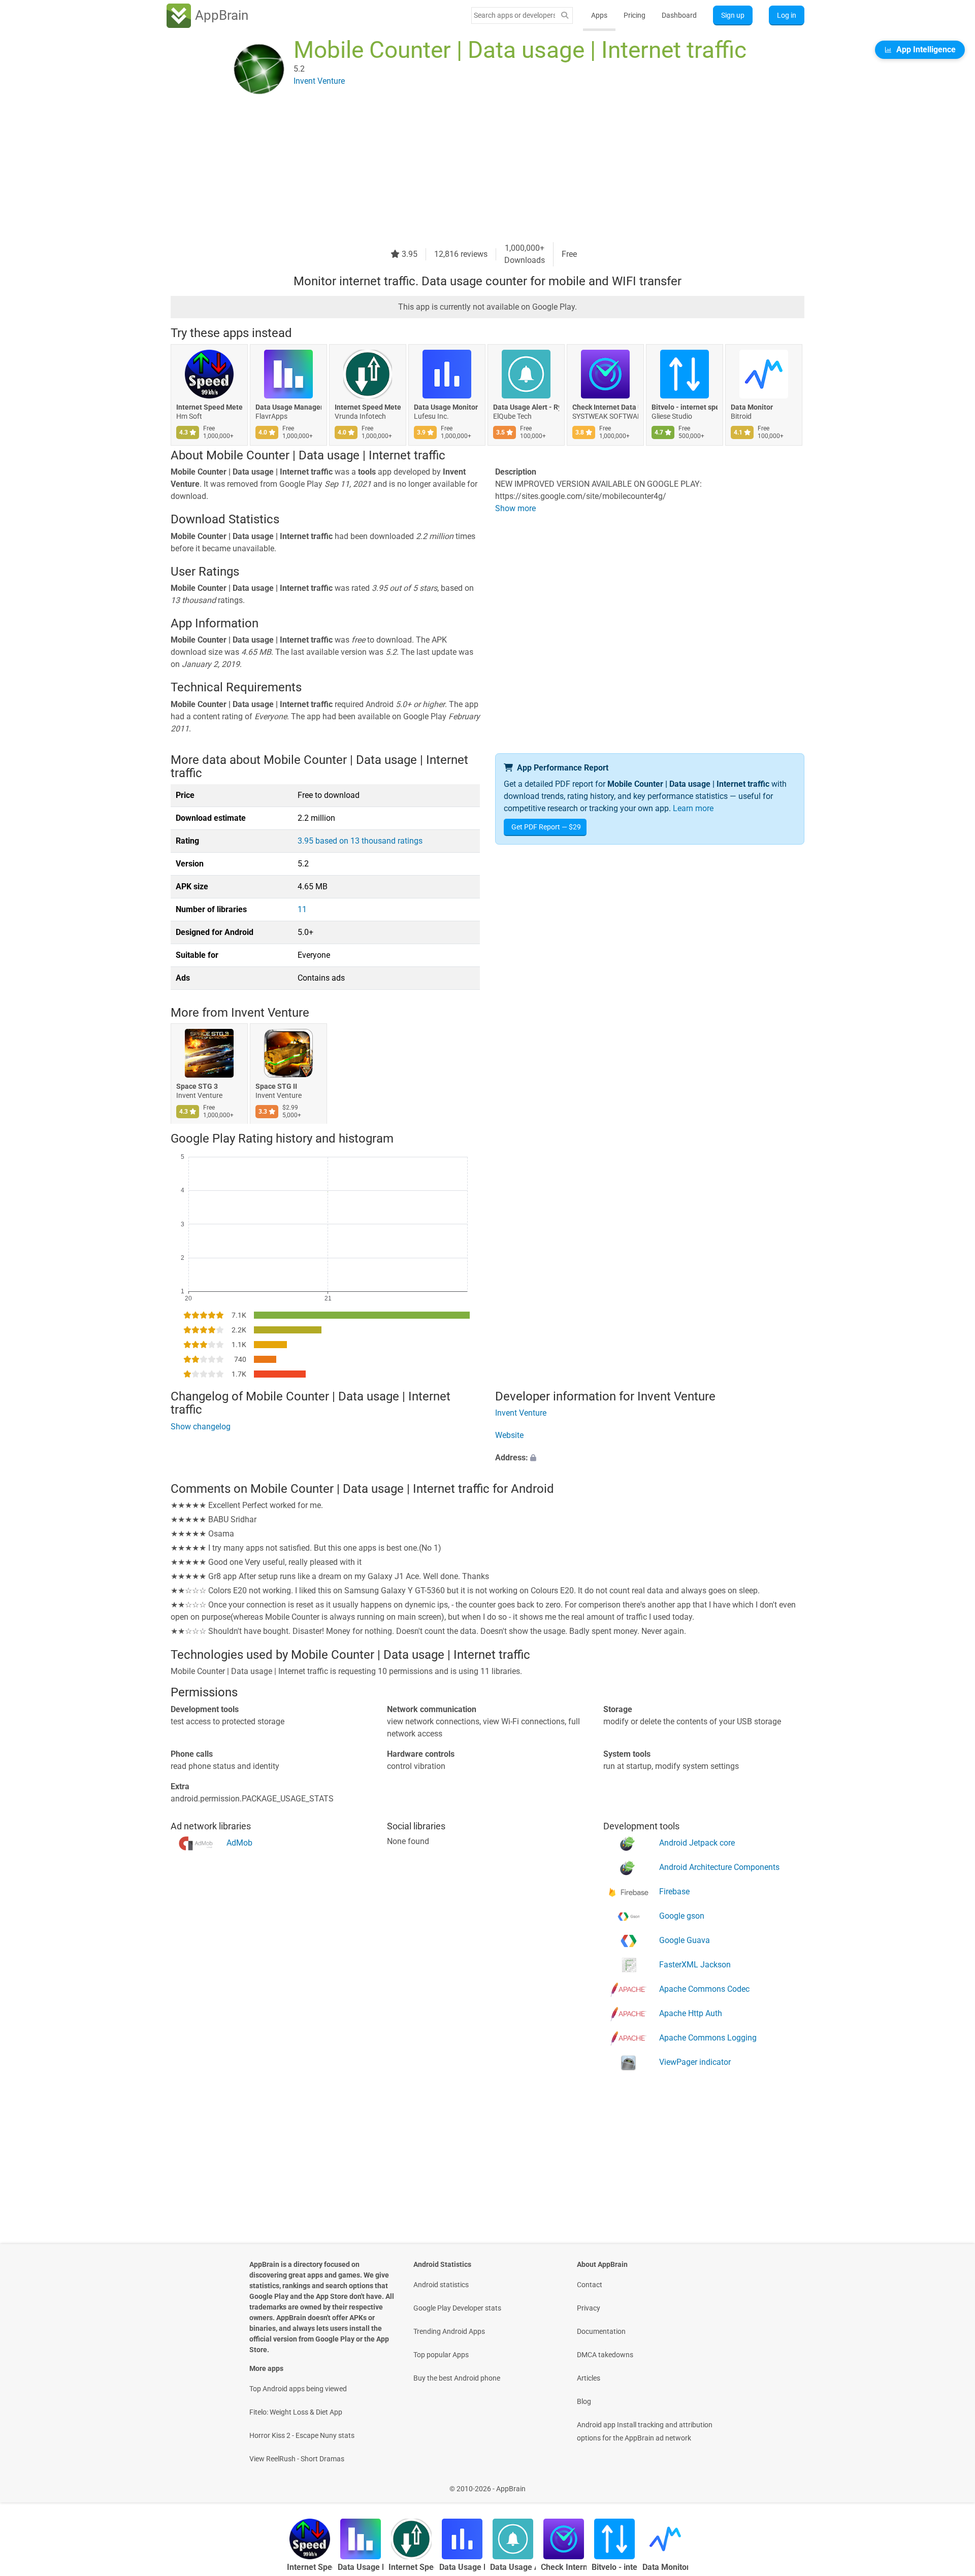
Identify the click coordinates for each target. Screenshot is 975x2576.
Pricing (635, 15)
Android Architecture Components (719, 1867)
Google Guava (685, 1940)
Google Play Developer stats (457, 2308)
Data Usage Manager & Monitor (288, 407)
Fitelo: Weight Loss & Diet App (296, 2412)
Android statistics (441, 2285)
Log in (787, 15)
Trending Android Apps (449, 2331)
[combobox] (514, 15)
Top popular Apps (441, 2355)
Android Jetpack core (697, 1842)
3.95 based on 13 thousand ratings (360, 841)
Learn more (693, 808)
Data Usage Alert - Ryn (526, 407)
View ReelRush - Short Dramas (297, 2459)
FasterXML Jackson (695, 1964)
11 (302, 909)
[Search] (565, 15)
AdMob (239, 1842)
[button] (650, 1458)
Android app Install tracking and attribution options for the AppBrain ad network (645, 2431)
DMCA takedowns (605, 2355)
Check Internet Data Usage (605, 407)
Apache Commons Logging (708, 2037)
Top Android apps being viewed (298, 2389)
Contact (590, 2285)
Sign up (733, 15)
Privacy (589, 2308)
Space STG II (276, 1086)
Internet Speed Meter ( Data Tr (209, 407)
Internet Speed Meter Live (368, 407)
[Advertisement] (475, 171)
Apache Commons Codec (704, 1988)
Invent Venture (270, 1013)
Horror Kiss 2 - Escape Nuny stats (302, 2435)
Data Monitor (752, 407)
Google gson (682, 1915)
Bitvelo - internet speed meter (685, 407)
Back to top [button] (950, 2483)
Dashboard (679, 15)
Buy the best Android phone (457, 2378)
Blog (584, 2401)
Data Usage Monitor (446, 407)
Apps (599, 15)
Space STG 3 (197, 1086)
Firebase (674, 1891)
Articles (589, 2378)
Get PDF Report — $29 (546, 827)
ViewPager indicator (695, 2062)
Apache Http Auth (691, 2013)
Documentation (601, 2331)
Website (509, 1435)
